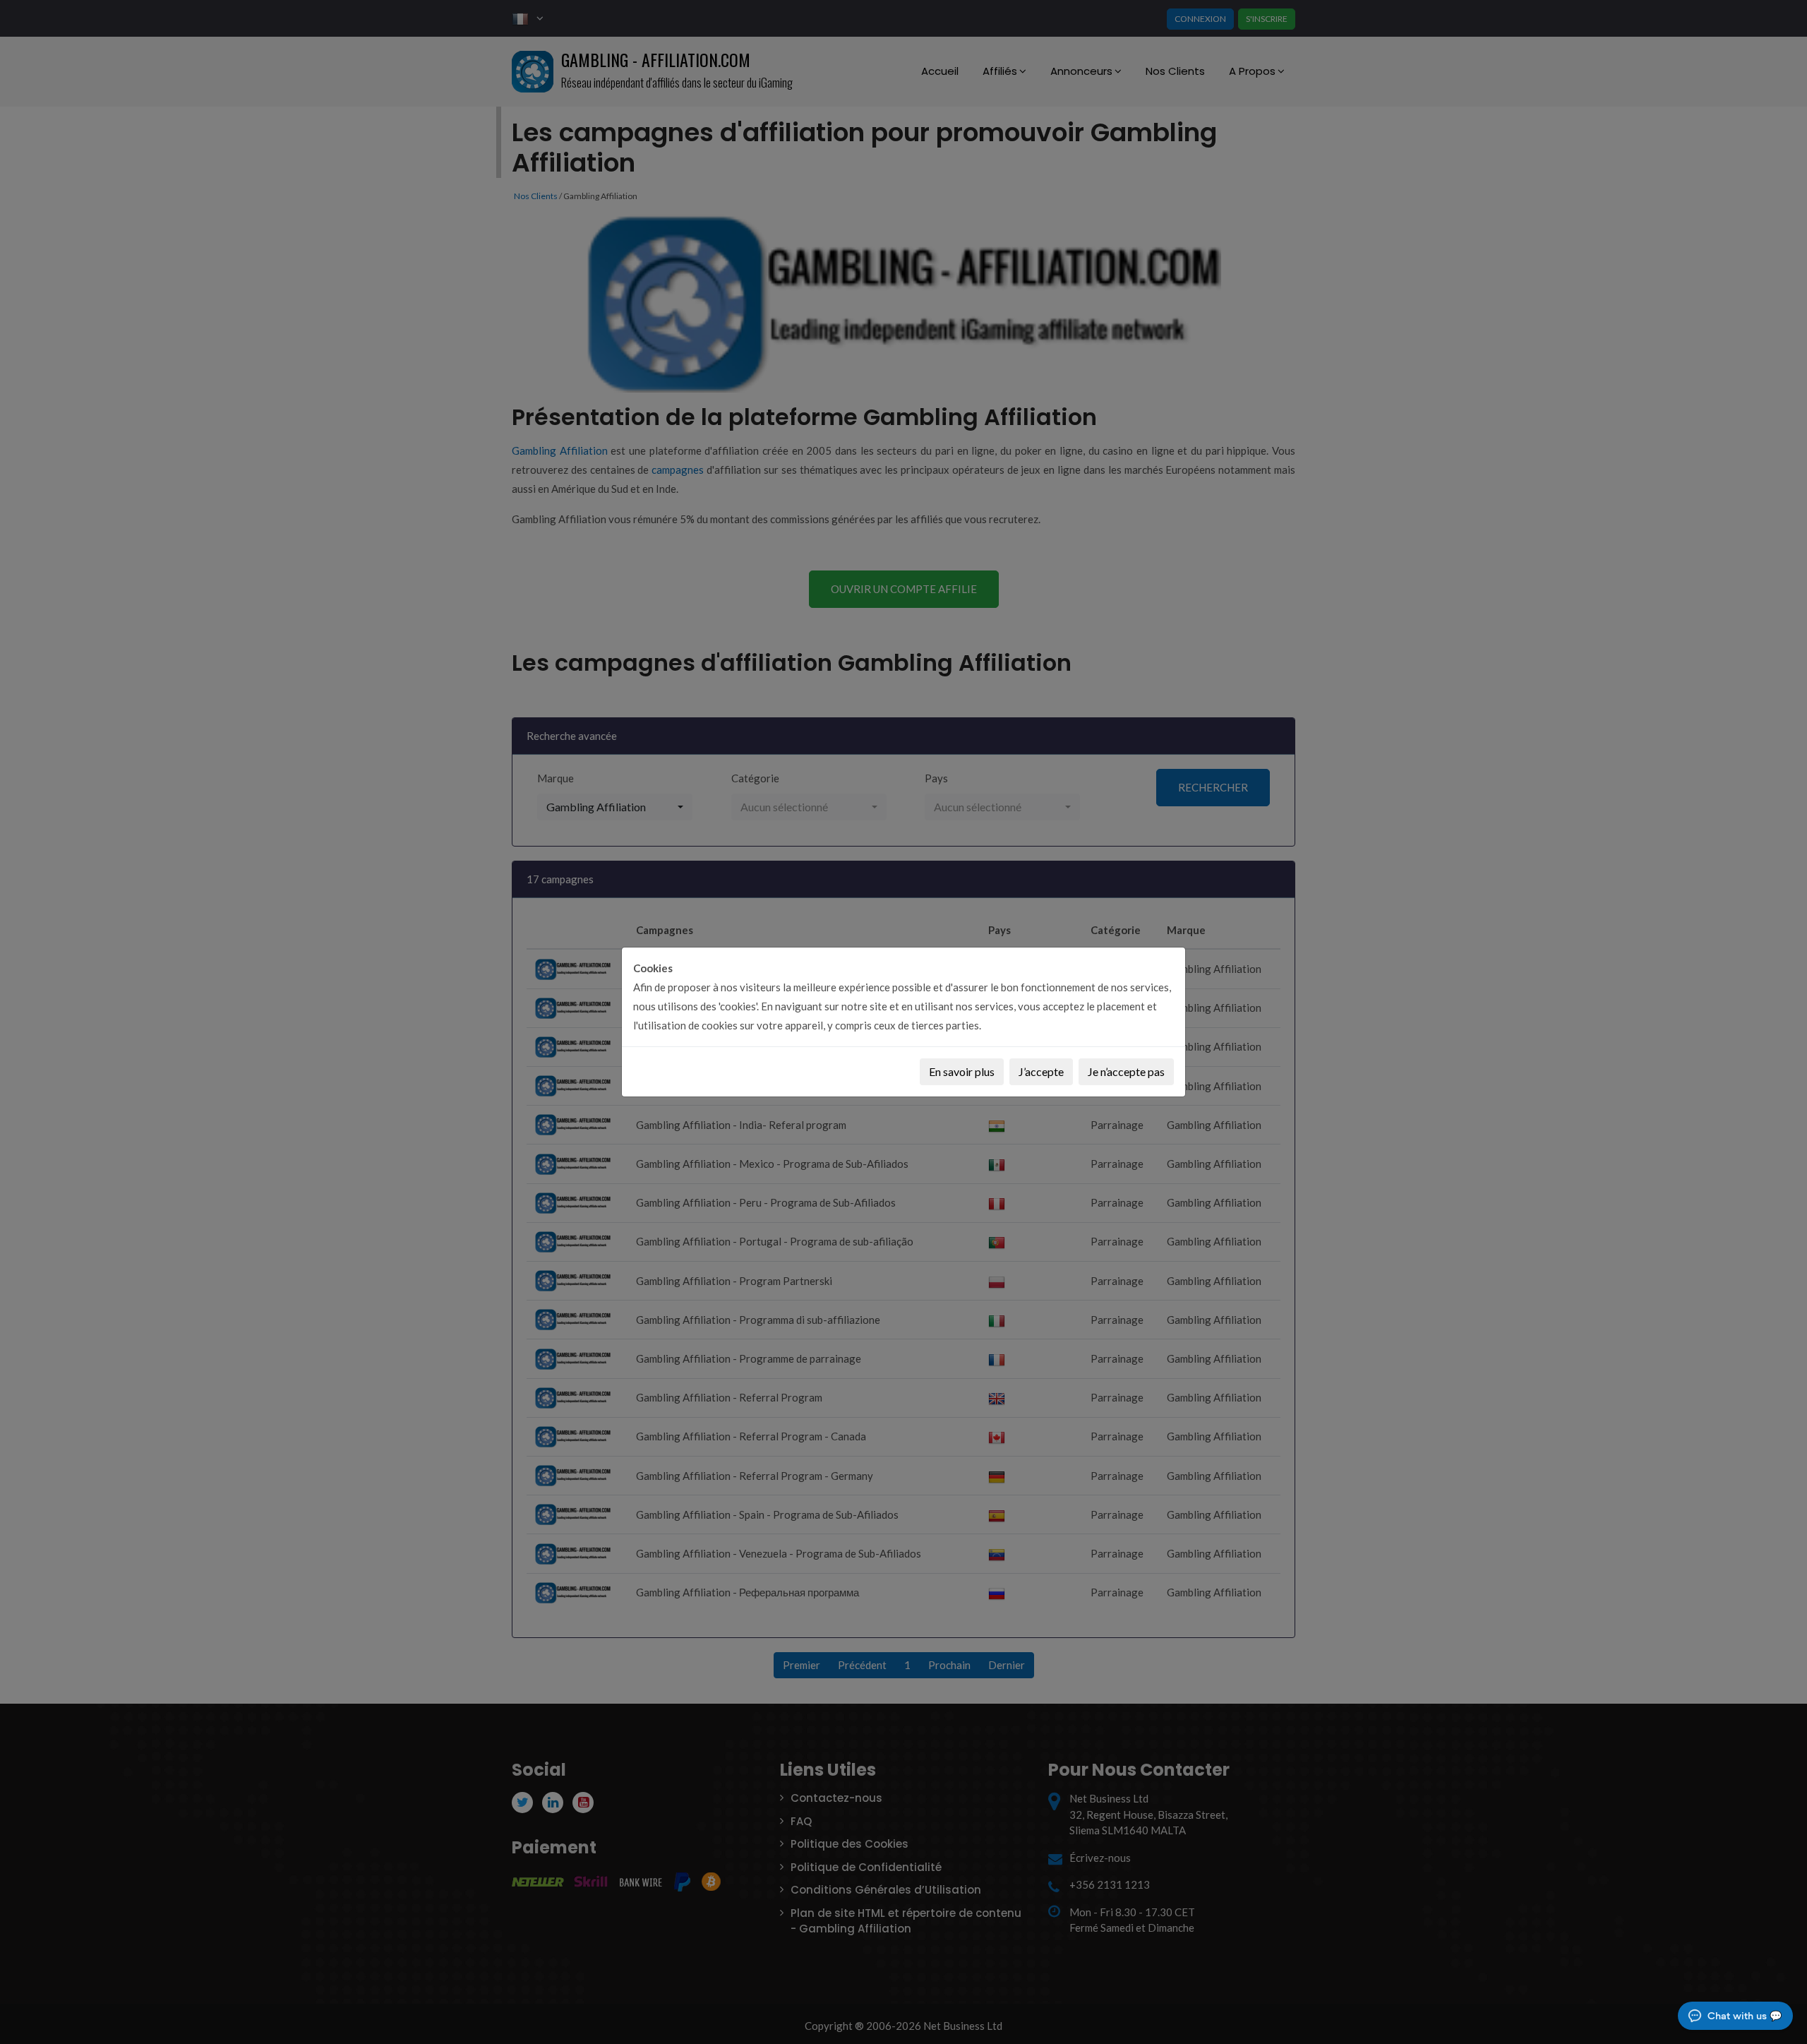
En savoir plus (962, 1071)
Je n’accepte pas (1126, 1071)
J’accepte (1041, 1071)
